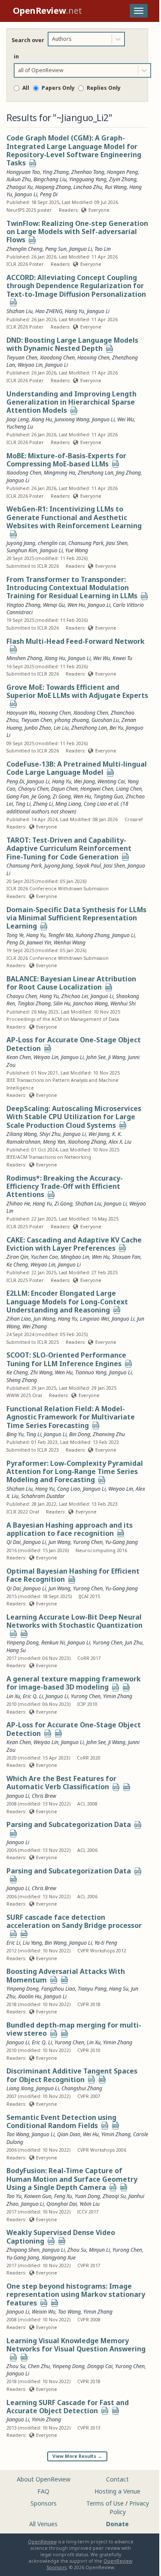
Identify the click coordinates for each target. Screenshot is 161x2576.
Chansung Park (86, 543)
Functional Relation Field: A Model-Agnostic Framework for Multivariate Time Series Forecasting (71, 1417)
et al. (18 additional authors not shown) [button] (67, 808)
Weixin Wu (44, 2312)
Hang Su (16, 1650)
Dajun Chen (64, 789)
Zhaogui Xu (20, 187)
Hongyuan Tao (23, 172)
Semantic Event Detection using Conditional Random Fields (61, 2121)
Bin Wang (56, 1943)
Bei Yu (116, 728)
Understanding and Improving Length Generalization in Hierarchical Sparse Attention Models (71, 402)
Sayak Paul (88, 866)
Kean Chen (19, 1742)
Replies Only (104, 88)
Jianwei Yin (39, 942)
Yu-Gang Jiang (122, 1542)
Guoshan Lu (105, 720)
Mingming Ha (59, 473)
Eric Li (13, 1943)
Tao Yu (14, 2196)
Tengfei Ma (61, 935)
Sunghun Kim (22, 550)
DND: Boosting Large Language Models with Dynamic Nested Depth (72, 344)
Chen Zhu (39, 2366)
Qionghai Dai (62, 2204)
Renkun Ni (53, 1643)
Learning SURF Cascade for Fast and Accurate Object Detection (68, 2407)
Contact (117, 2479)
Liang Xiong (20, 2088)
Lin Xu (13, 1696)
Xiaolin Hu (30, 1996)
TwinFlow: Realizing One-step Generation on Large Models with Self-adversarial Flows (77, 232)
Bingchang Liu (50, 179)
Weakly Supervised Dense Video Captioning (61, 2236)
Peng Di (49, 194)
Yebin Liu (90, 2204)
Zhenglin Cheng (24, 249)
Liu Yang (32, 1943)
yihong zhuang (72, 720)
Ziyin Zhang (123, 179)
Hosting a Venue (117, 2491)
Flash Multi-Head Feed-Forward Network (76, 641)
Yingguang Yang (88, 179)
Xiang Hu (42, 419)
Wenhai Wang (70, 942)
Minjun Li (99, 2250)
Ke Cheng (17, 1265)
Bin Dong (80, 1434)
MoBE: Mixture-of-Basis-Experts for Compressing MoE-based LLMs (66, 460)
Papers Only (58, 88)
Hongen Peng (122, 172)
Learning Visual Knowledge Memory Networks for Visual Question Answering (76, 2345)
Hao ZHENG (49, 311)
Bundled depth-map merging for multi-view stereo (74, 2029)
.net (47, 11)
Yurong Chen (88, 1542)
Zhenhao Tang (88, 172)
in (16, 56)
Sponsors (44, 2503)
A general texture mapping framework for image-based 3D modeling (74, 1683)
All (26, 88)
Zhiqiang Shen (23, 2250)
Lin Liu (61, 728)
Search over (28, 40)
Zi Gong (64, 1204)
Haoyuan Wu (21, 713)
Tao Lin (103, 249)
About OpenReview (44, 2479)
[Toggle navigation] (139, 11)
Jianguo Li (26, 194)
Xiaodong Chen (57, 358)
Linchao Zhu (88, 187)
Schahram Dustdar (43, 1496)
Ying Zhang (56, 172)
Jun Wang (44, 1319)
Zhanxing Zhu (109, 1434)
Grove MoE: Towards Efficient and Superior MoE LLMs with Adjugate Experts (77, 691)
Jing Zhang (128, 473)
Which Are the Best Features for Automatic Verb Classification (61, 1783)
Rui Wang (116, 187)
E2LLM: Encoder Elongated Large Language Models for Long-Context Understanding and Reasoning (67, 1302)
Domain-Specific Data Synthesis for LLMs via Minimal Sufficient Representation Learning (76, 918)
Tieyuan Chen (22, 358)
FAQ (43, 2491)
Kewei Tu (122, 658)
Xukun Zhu (19, 179)
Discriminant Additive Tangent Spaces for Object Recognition (72, 2075)
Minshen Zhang (24, 658)
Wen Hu (76, 605)
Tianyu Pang (92, 1989)
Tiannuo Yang (91, 1372)
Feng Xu (63, 2196)
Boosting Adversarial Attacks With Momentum (66, 1975)
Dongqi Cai (100, 2366)
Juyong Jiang (21, 543)
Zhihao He (18, 1204)
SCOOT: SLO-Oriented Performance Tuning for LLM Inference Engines (66, 1359)
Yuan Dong (87, 2196)
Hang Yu (74, 311)
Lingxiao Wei (94, 1319)
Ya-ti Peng (106, 1943)
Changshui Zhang (82, 2088)
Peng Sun (56, 249)
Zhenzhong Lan (96, 473)
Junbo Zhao (38, 728)
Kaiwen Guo (38, 2196)
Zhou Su (77, 2250)
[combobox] (53, 39)
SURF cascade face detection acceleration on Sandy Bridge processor (74, 1921)
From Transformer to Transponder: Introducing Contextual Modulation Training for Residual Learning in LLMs (72, 588)
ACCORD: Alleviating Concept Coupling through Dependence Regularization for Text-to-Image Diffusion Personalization (76, 286)
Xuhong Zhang (93, 935)
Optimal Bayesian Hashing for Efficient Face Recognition (73, 1575)
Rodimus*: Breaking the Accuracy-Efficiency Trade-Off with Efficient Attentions (65, 1186)
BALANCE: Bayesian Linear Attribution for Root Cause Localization (71, 983)
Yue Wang (77, 550)
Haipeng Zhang (53, 187)
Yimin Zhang (118, 1696)
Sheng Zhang (22, 1380)
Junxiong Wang (72, 419)
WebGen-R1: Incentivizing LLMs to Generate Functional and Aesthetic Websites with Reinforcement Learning (74, 517)
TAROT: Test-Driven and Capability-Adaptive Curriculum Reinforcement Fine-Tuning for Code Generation (69, 848)
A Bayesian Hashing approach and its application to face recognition (70, 1529)
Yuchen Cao (44, 1257)
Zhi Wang (41, 1372)
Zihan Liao (19, 1319)
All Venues (43, 2524)
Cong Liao (69, 1489)
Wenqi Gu (54, 605)
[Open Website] (110, 773)
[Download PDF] (33, 164)
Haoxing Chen (93, 358)
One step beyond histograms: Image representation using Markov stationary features (76, 2294)
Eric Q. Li (33, 1696)
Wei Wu (126, 419)
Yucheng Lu (20, 427)
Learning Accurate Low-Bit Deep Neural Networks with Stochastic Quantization (74, 1621)
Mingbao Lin (75, 1257)
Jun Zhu (134, 1643)
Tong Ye (15, 935)
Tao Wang (18, 2134)
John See (96, 1742)
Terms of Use (105, 2503)
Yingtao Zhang (23, 605)
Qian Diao (69, 2134)
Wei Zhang (35, 1326)
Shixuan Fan (126, 1257)
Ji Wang (117, 1742)
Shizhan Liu (20, 311)
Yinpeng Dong (23, 1643)
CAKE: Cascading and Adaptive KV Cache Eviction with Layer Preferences (74, 1244)
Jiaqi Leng (18, 419)
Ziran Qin (17, 1257)
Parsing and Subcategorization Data (69, 1824)
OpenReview (42, 2542)
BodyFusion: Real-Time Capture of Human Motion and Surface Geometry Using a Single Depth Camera (72, 2179)
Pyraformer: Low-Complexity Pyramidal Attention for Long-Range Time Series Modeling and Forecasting (75, 1472)
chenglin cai (52, 543)
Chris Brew (44, 1796)
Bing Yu (15, 1434)
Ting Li (34, 1434)
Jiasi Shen (117, 543)
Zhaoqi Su (114, 2196)
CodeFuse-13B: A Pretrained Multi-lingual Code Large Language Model (77, 768)
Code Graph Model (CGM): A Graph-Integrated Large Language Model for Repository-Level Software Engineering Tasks (74, 150)
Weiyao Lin (30, 365)
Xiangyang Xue (59, 2258)
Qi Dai (14, 1542)
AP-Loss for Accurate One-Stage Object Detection (74, 1044)
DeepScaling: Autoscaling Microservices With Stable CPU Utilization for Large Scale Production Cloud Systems (74, 1117)
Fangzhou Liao (58, 1989)
